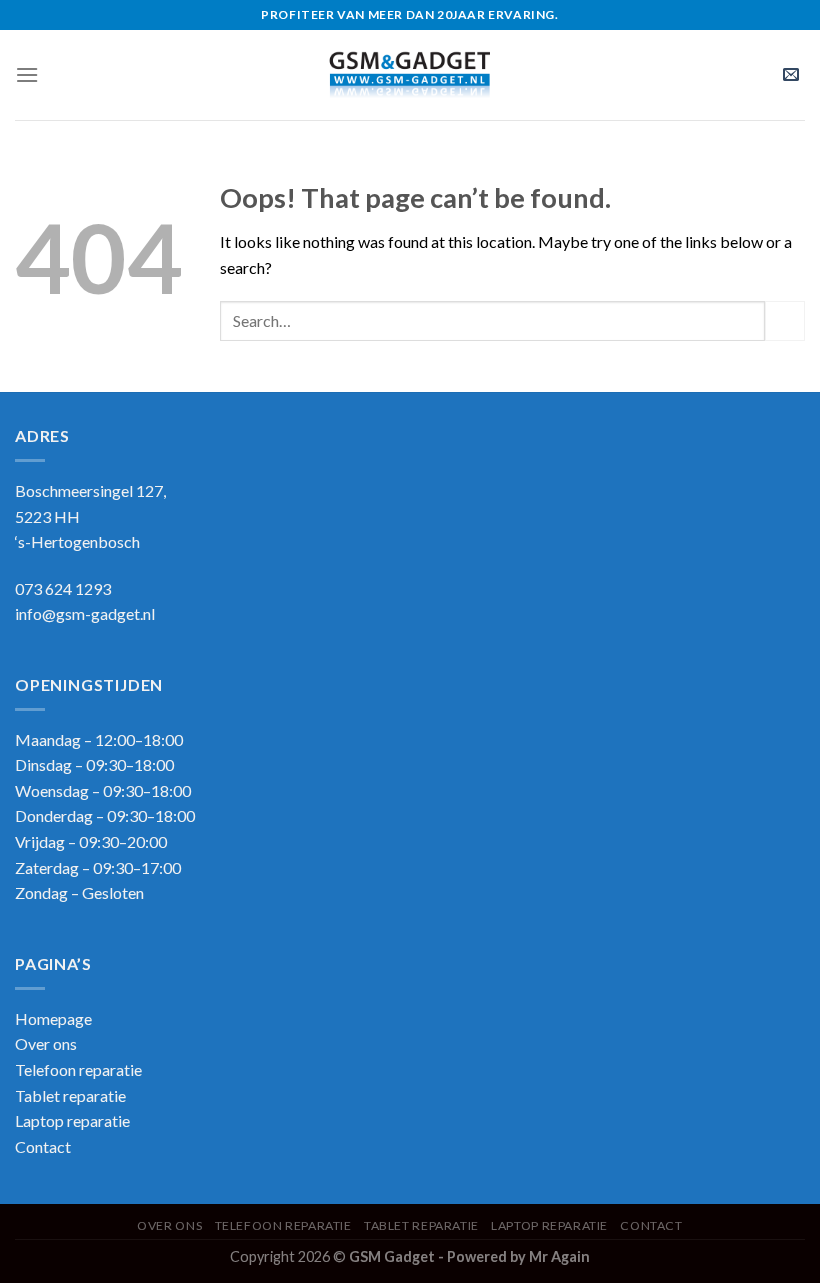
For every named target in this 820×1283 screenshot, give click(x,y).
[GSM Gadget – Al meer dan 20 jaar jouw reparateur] (410, 75)
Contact (43, 1146)
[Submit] (785, 320)
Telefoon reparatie (78, 1069)
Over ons (46, 1043)
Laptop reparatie (549, 1225)
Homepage (53, 1018)
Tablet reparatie (70, 1095)
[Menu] (27, 74)
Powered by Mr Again (518, 1256)
